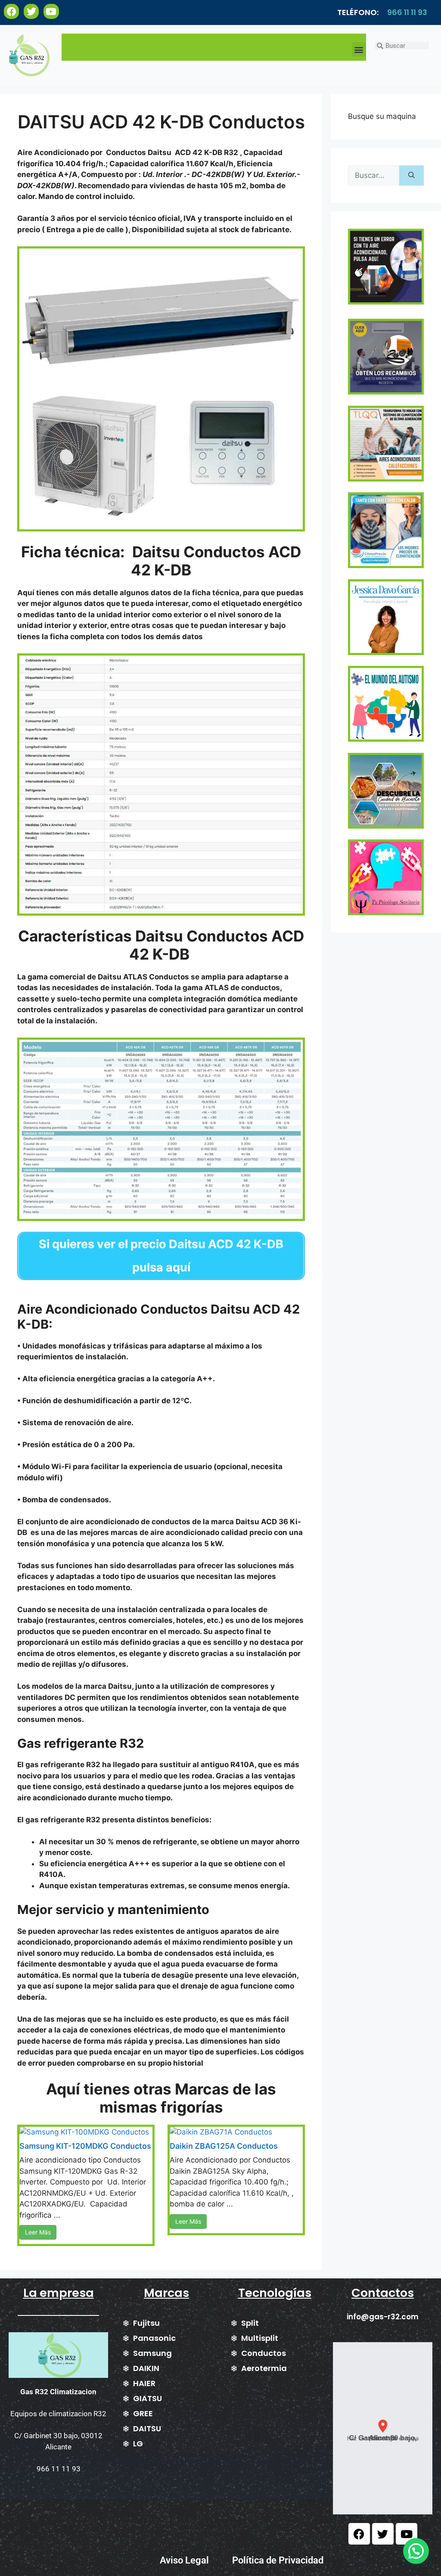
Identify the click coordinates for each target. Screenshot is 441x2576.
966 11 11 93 (407, 12)
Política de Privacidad (278, 2560)
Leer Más (38, 2232)
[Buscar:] (374, 176)
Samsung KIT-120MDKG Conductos (85, 2146)
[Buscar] (411, 176)
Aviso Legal (184, 2560)
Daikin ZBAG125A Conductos (224, 2146)
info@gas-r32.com (383, 2317)
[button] (359, 49)
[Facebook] (11, 11)
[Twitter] (31, 11)
